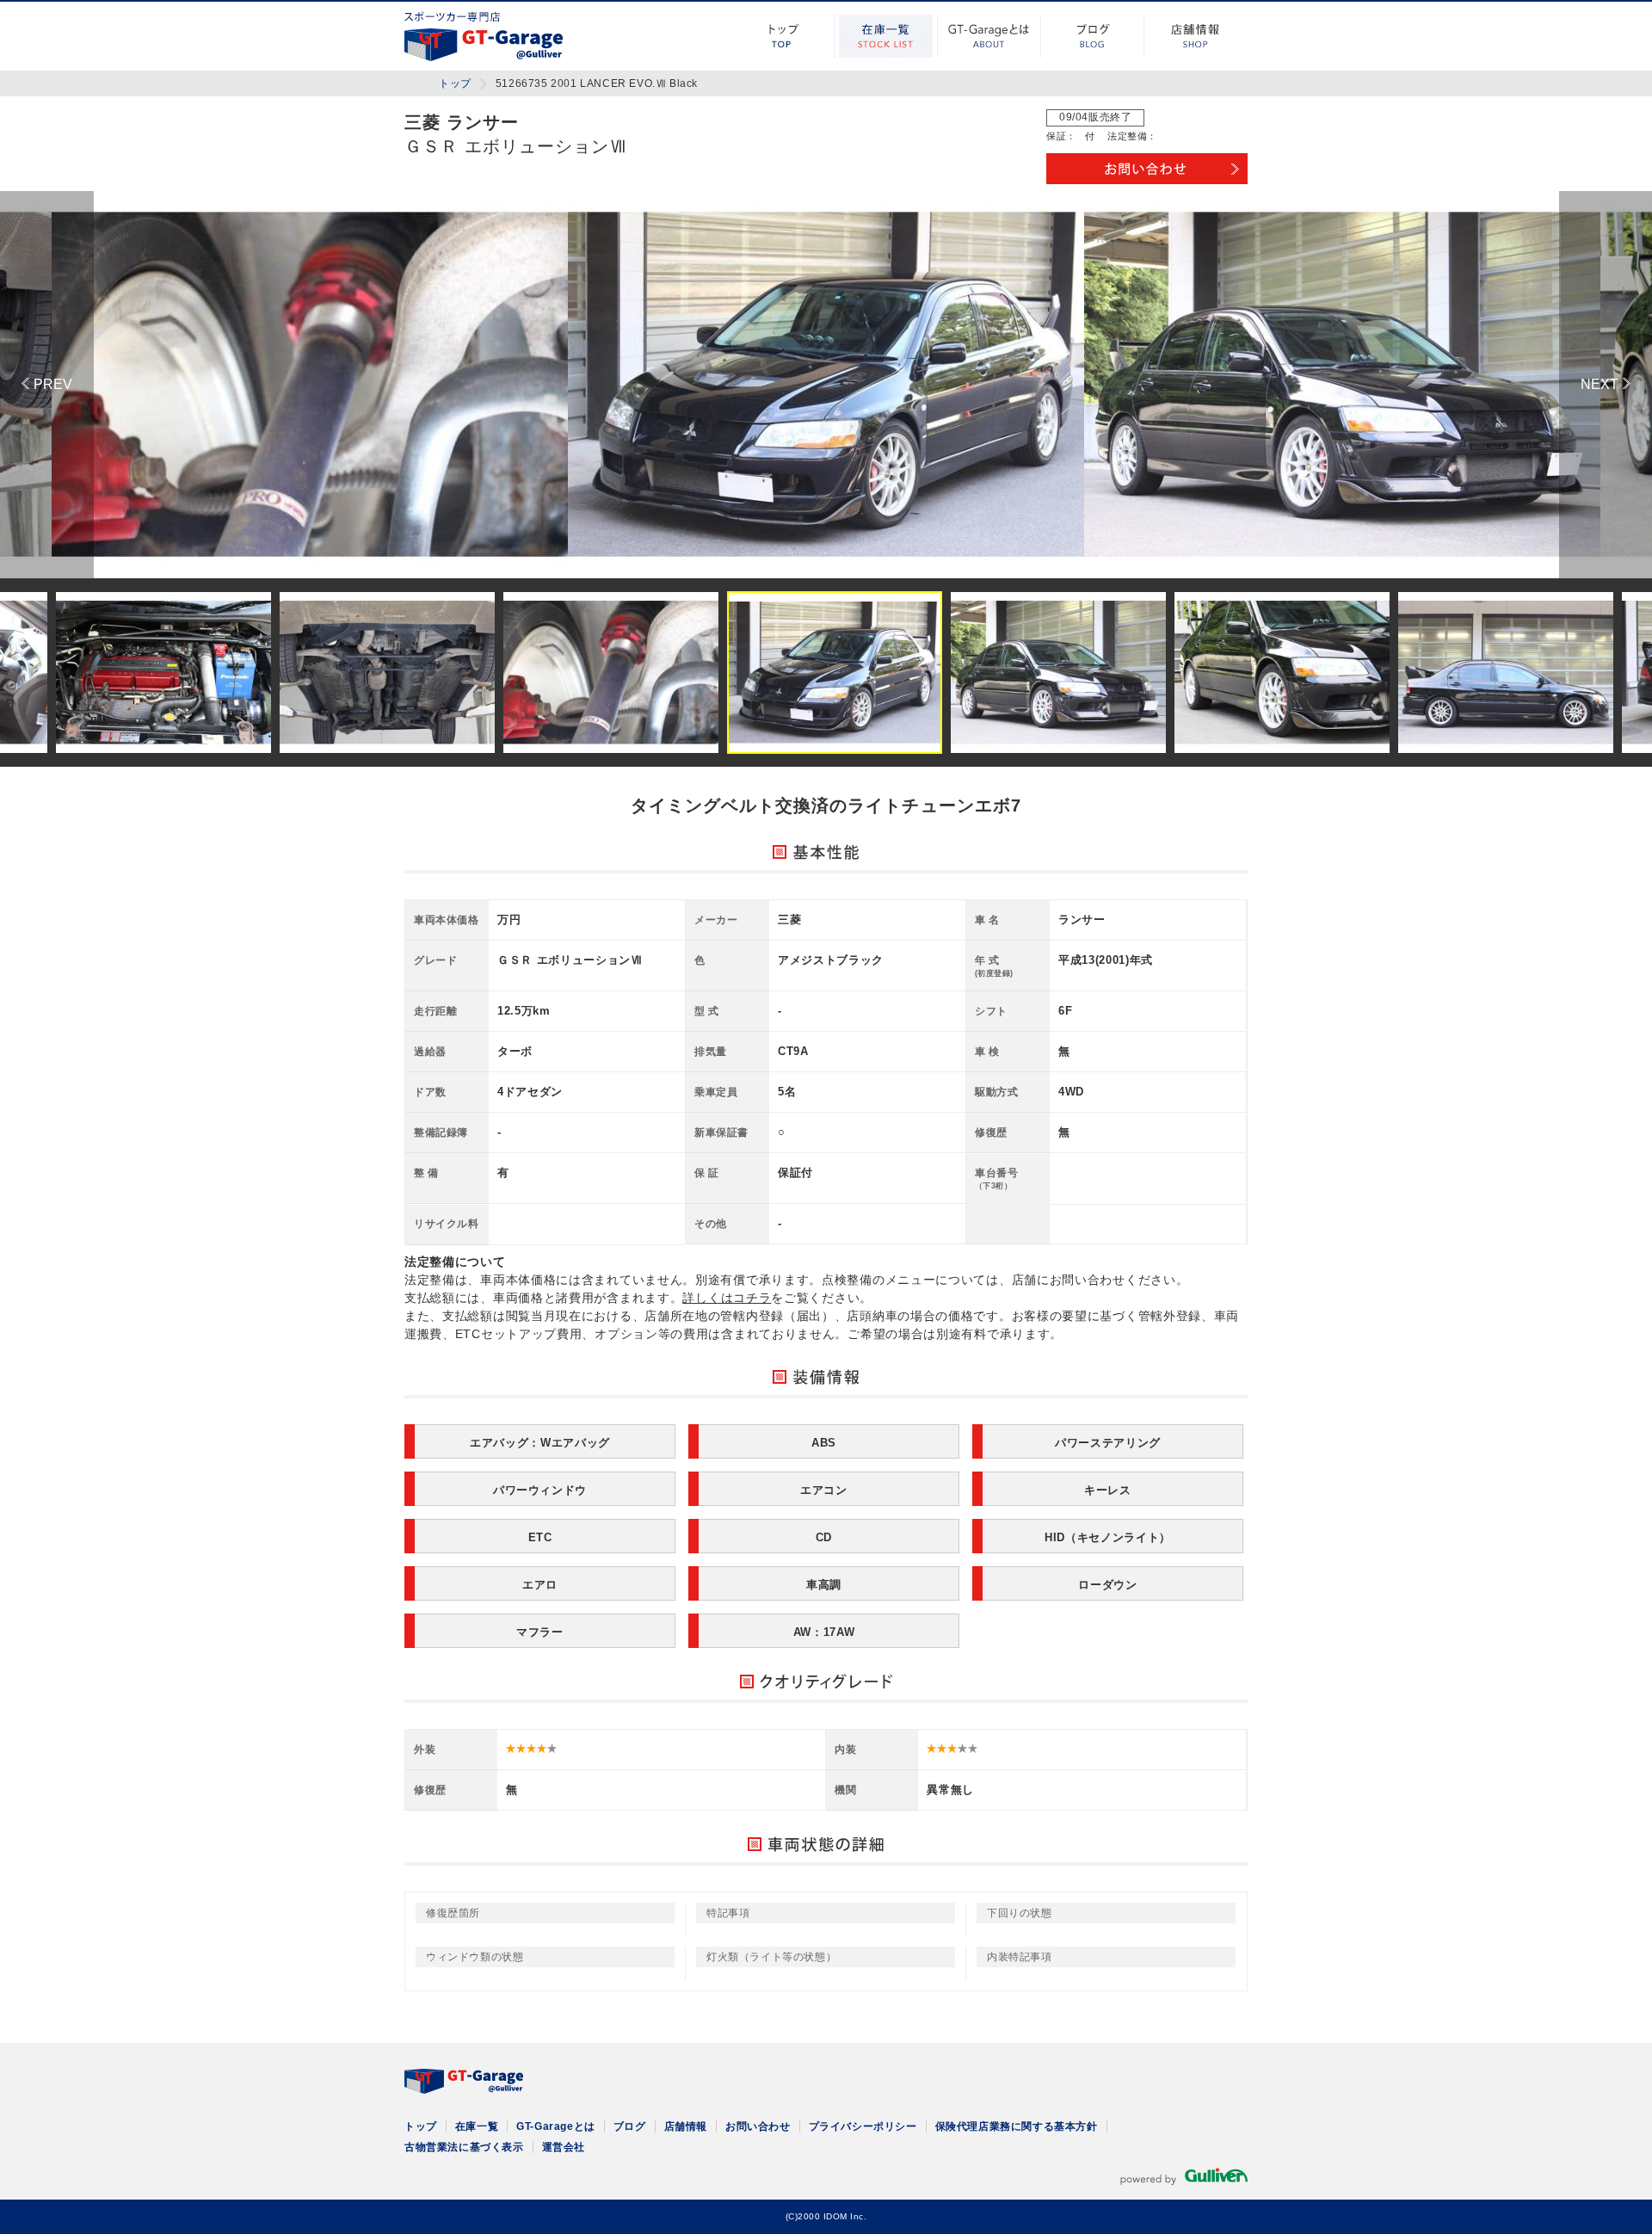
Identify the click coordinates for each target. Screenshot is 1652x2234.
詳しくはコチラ (727, 1298)
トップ (783, 36)
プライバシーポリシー (863, 2126)
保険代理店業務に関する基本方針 (1017, 2126)
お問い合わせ (758, 2126)
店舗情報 (1196, 36)
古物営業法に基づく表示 (464, 2147)
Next (1606, 385)
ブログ (1093, 36)
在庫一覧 (886, 36)
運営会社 (564, 2147)
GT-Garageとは (989, 36)
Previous (47, 385)
